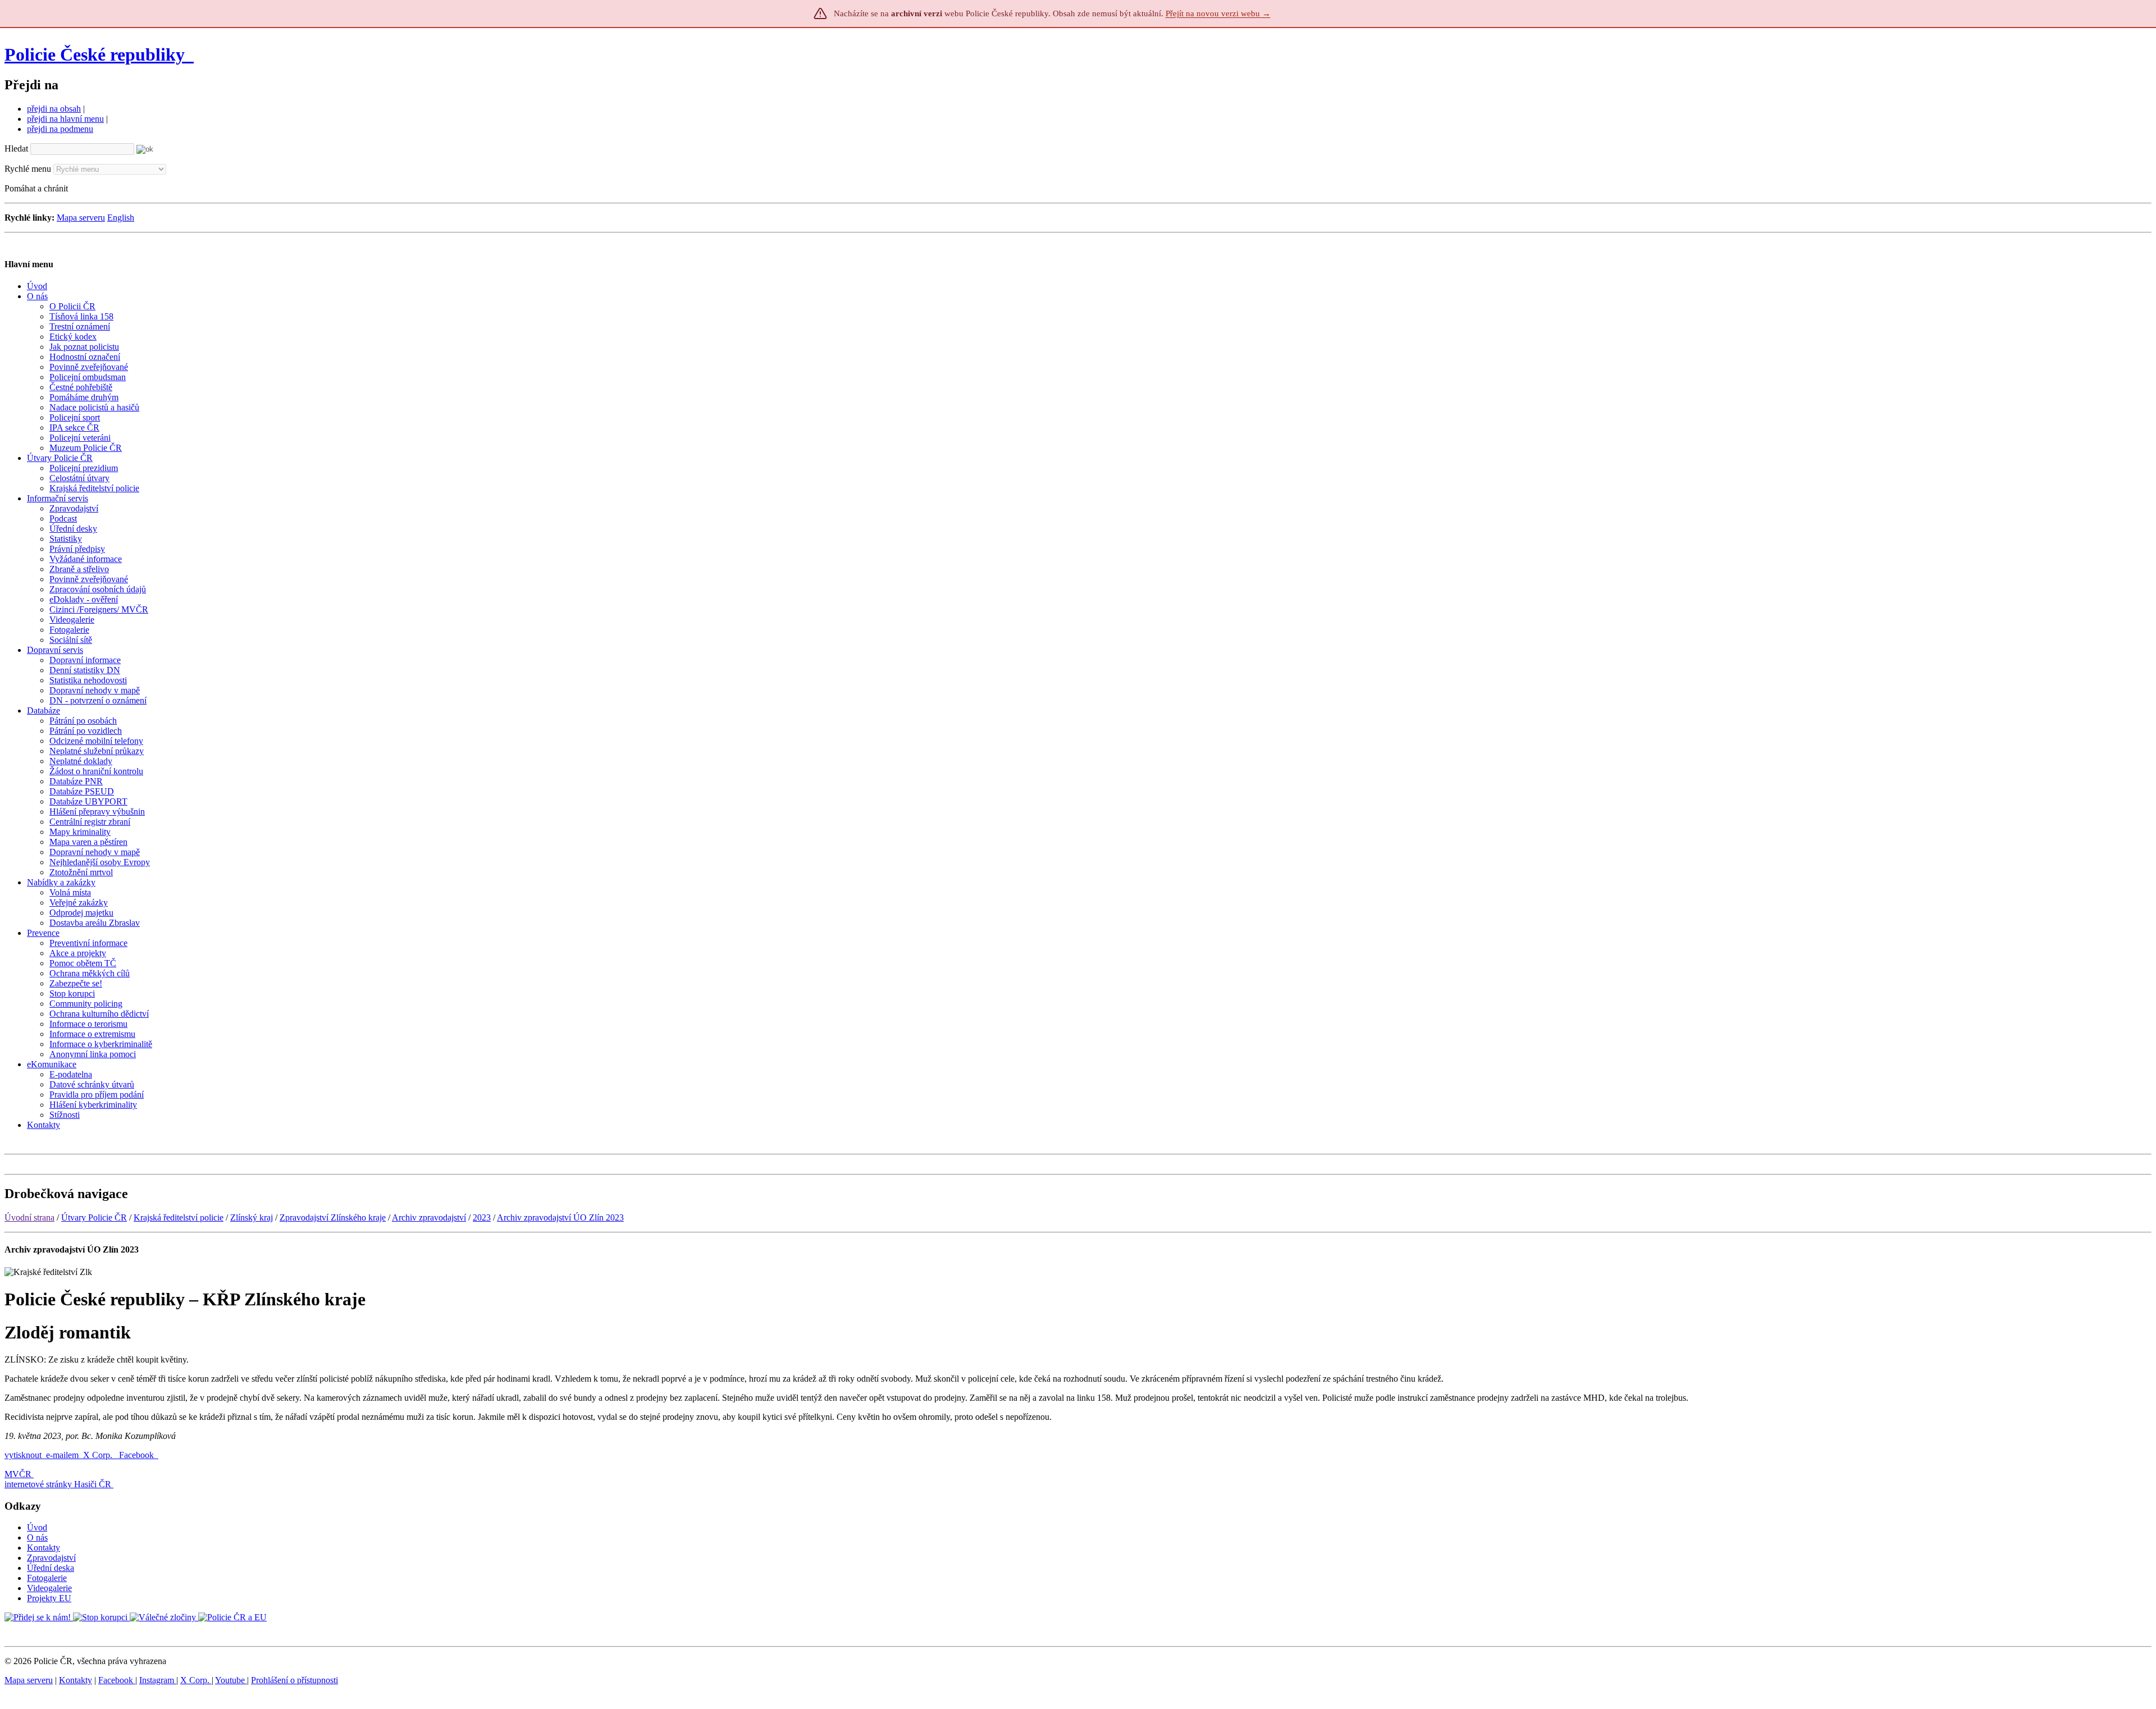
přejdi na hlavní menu (65, 119)
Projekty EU (49, 1598)
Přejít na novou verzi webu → (1218, 13)
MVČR (18, 1474)
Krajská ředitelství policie (179, 1217)
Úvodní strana (29, 1217)
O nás (37, 1537)
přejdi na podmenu (60, 129)
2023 (482, 1217)
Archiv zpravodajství (429, 1217)
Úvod (37, 1527)
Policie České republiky (95, 54)
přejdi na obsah (54, 109)
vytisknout (23, 1455)
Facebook (138, 1455)
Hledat (16, 148)
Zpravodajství (51, 1558)
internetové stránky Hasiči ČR (58, 1484)
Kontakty (44, 1548)
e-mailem (62, 1455)
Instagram (158, 1680)
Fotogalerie (47, 1578)
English (121, 218)
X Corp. (99, 1455)
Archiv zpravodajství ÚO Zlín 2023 (560, 1217)
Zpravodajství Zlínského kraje (333, 1217)
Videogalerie (49, 1588)
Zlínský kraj (252, 1217)
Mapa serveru (81, 218)
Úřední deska (51, 1568)
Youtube (231, 1680)
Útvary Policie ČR (94, 1217)
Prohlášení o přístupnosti (294, 1680)
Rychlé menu (28, 169)
